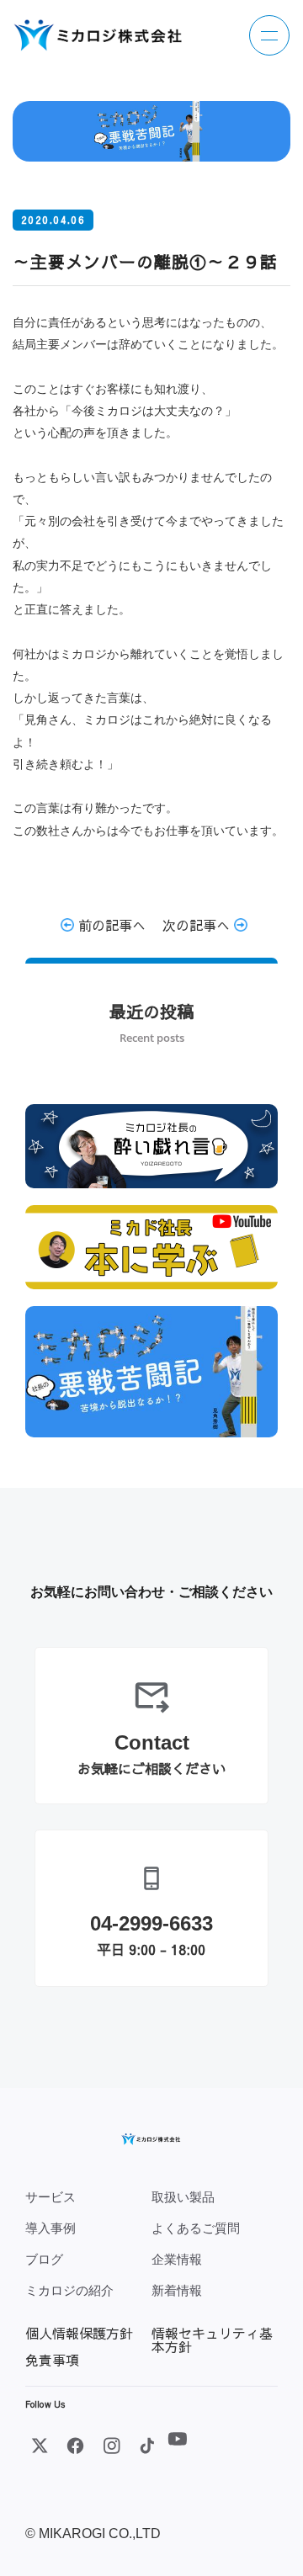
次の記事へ (198, 925)
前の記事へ (110, 925)
